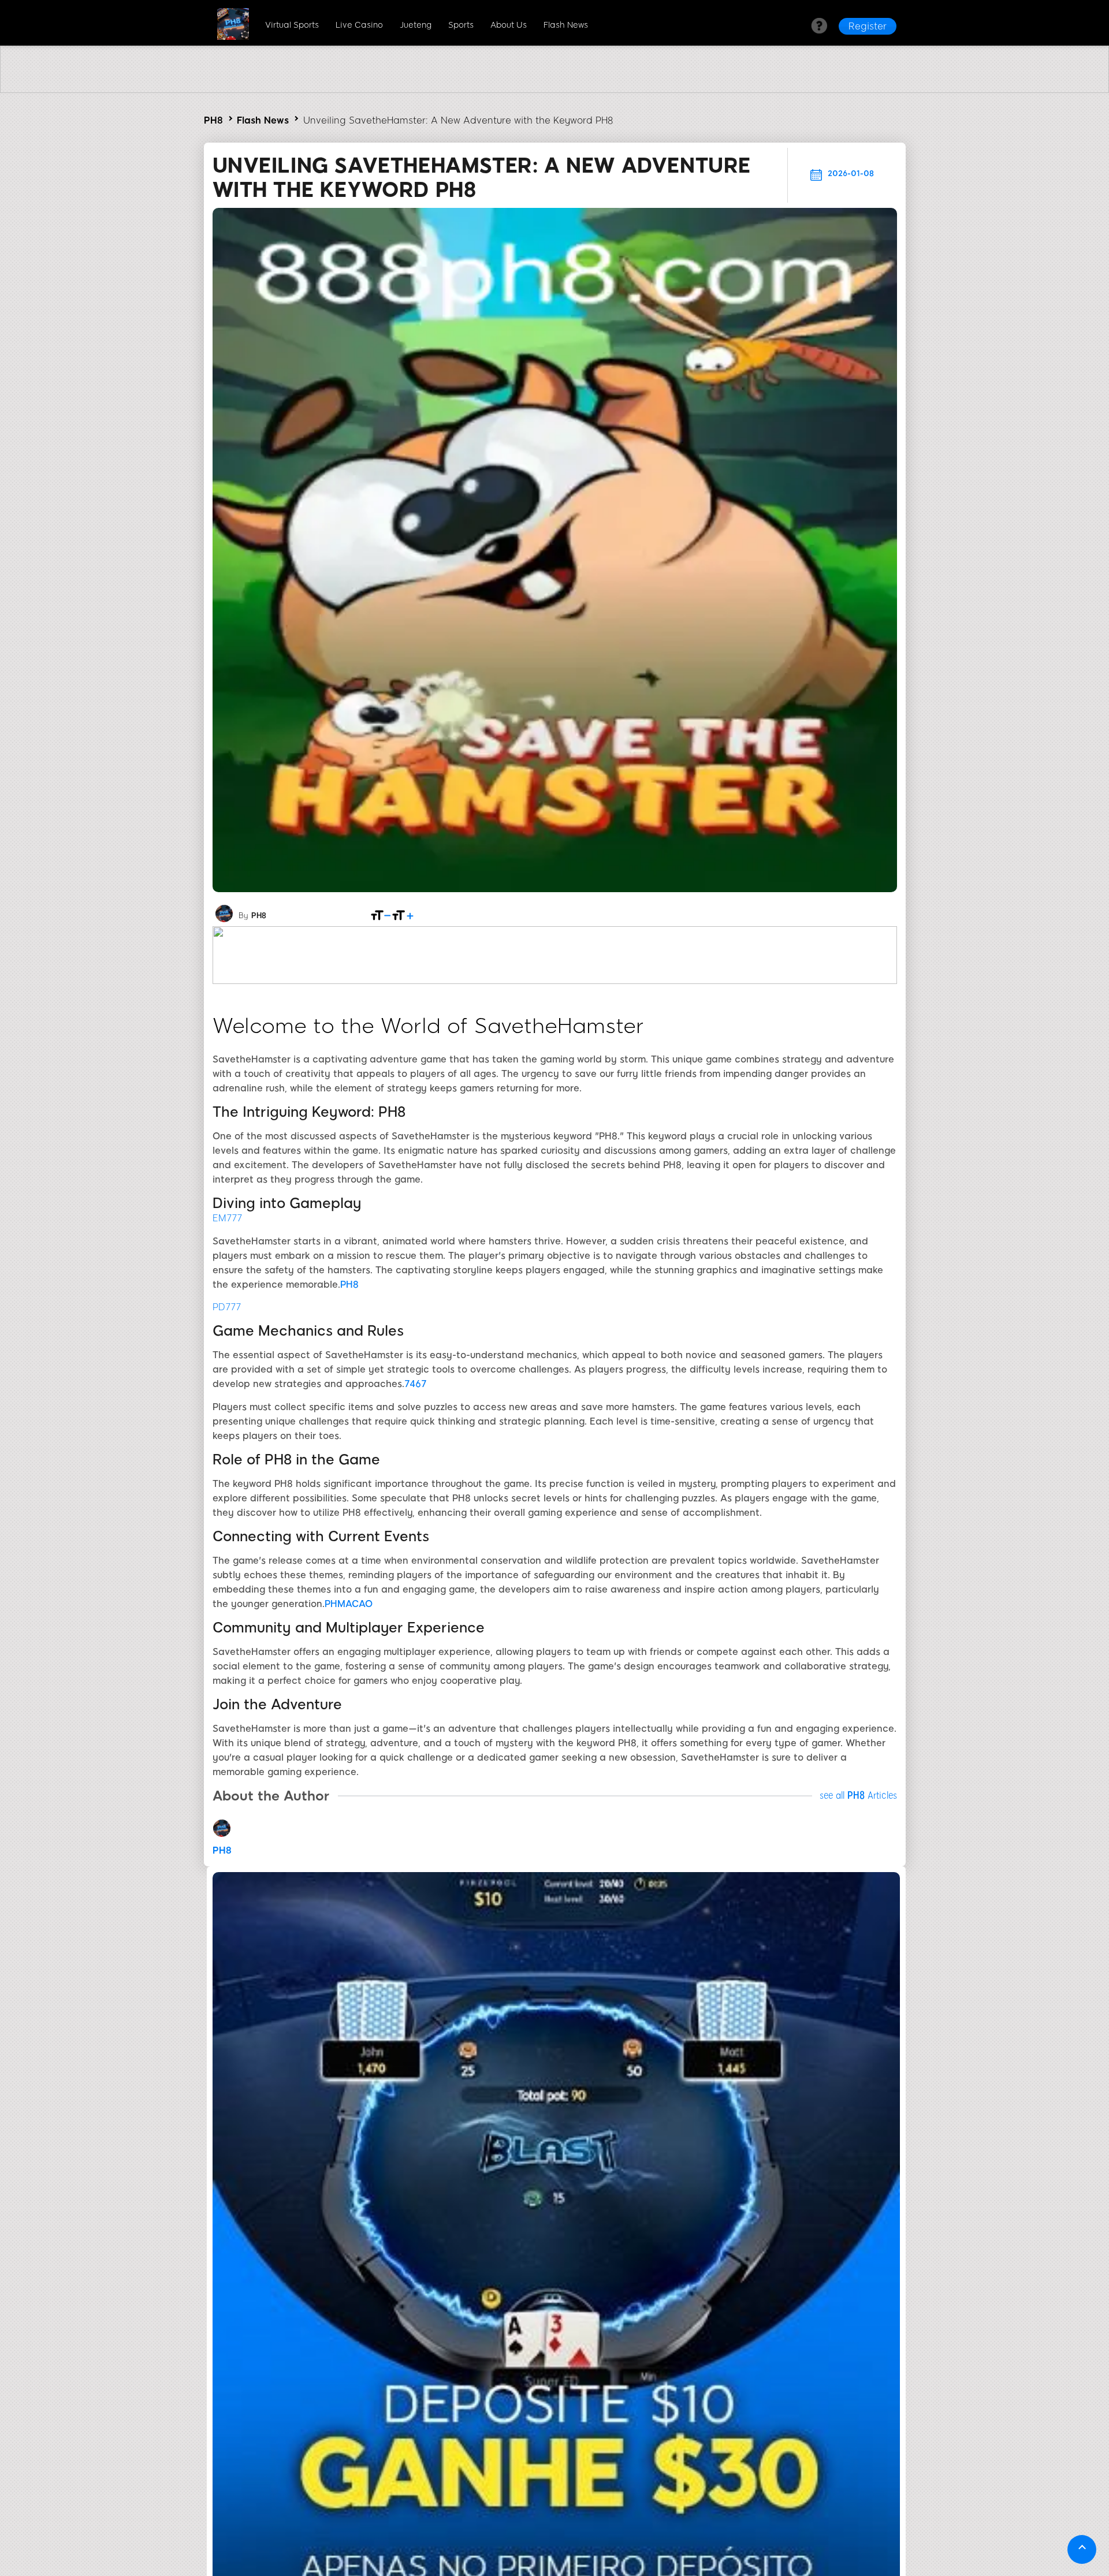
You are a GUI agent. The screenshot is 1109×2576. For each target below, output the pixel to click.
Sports (461, 25)
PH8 (213, 120)
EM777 (227, 1218)
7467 (416, 1384)
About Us (509, 25)
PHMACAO (349, 1604)
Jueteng (416, 25)
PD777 (227, 1307)
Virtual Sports (292, 25)
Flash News (566, 25)
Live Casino (359, 25)
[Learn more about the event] (554, 90)
